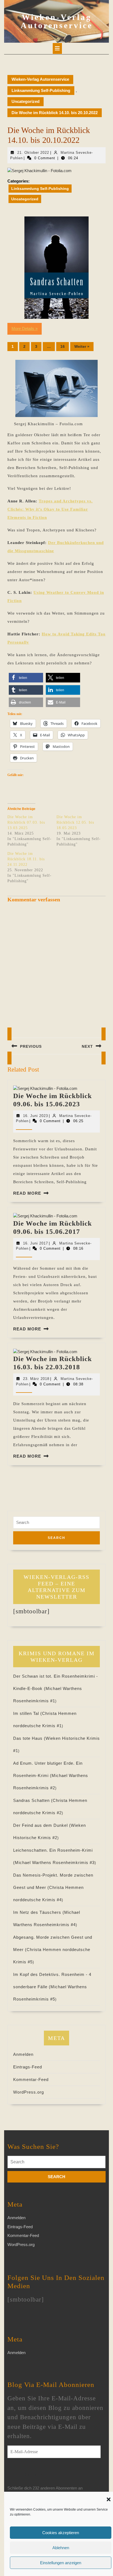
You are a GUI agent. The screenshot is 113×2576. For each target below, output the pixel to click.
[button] (109, 2499)
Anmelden (23, 2054)
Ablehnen (61, 2548)
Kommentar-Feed (31, 2079)
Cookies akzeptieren (61, 2533)
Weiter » (82, 346)
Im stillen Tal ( (28, 1713)
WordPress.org (29, 2092)
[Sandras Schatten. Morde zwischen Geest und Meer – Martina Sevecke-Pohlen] (56, 268)
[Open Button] (57, 48)
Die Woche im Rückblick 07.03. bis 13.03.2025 (26, 822)
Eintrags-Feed (28, 2067)
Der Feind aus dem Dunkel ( (42, 1825)
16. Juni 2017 (36, 1243)
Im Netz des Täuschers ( (39, 1912)
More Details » (25, 328)
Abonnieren (29, 2475)
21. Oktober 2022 (33, 153)
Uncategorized (26, 101)
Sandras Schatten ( (33, 1800)
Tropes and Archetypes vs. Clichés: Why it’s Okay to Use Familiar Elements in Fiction (50, 509)
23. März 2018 (36, 1379)
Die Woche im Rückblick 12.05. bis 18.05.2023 (75, 822)
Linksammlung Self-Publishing (41, 90)
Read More (27, 1193)
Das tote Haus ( (29, 1738)
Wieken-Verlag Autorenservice (57, 21)
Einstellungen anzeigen (61, 2563)
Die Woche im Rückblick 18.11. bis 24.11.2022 (26, 859)
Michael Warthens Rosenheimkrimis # (55, 1862)
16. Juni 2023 (36, 1116)
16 (63, 346)
